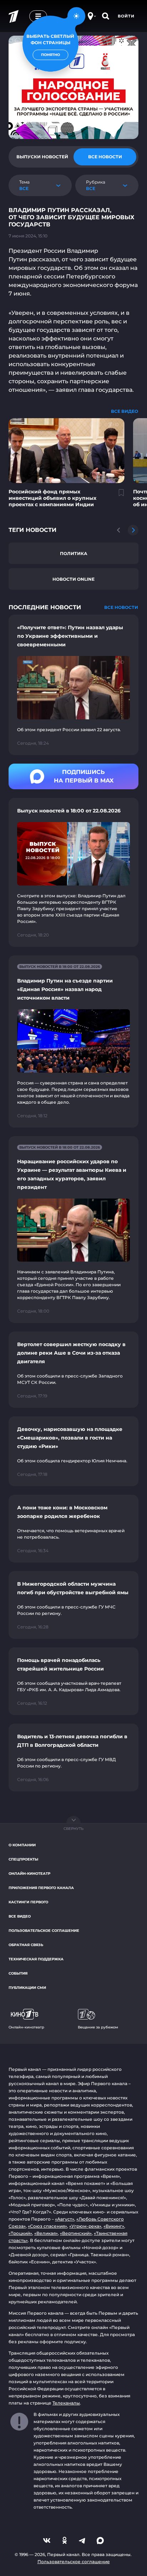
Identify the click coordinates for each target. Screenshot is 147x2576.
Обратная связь (26, 1945)
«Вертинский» (76, 2233)
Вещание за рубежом (98, 2027)
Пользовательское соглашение (44, 1931)
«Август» (65, 2219)
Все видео (20, 1916)
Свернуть (73, 1829)
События (18, 1973)
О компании (22, 1845)
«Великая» (46, 2233)
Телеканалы (66, 2403)
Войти (126, 16)
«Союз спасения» (47, 2226)
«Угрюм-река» (85, 2226)
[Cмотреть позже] (117, 496)
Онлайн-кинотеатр (29, 1874)
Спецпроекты (23, 1859)
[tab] (42, 157)
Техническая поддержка (36, 1959)
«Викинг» (114, 2226)
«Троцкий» (20, 2233)
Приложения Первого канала (41, 1888)
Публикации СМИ (27, 1988)
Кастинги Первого (28, 1902)
